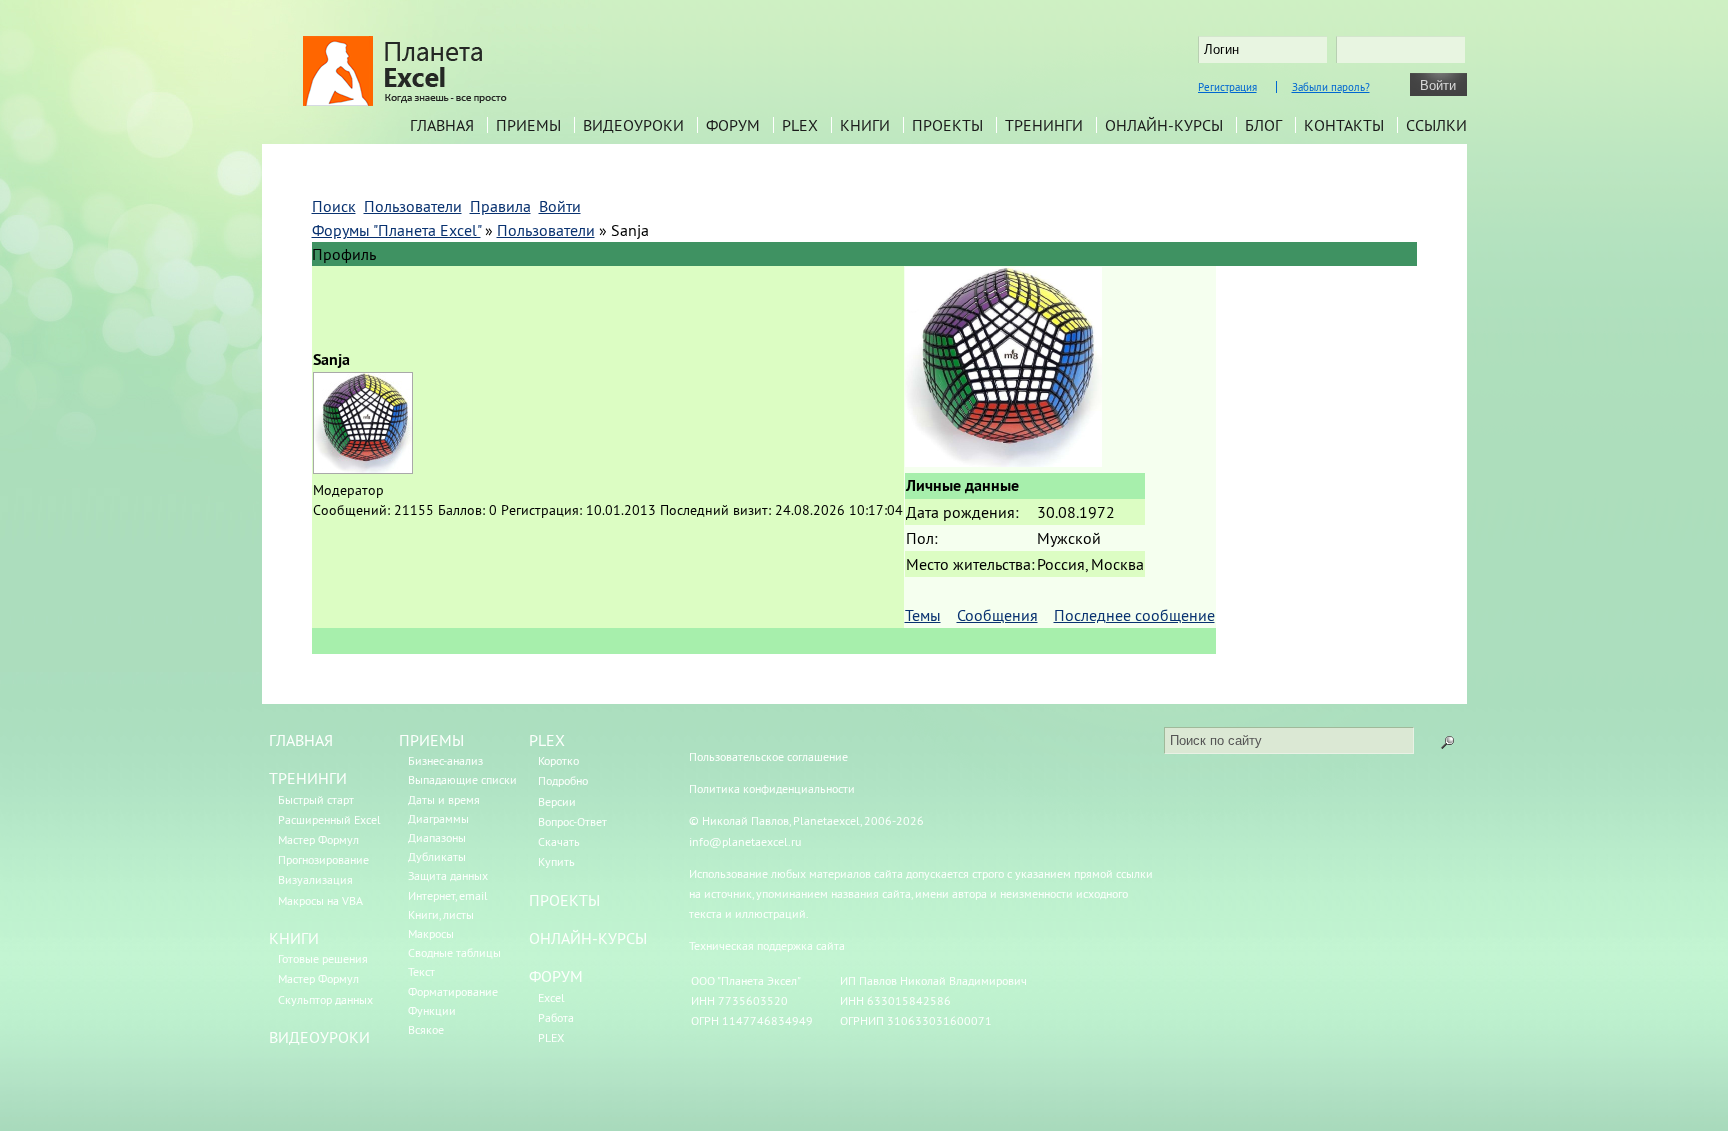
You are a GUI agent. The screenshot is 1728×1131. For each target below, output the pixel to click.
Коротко (558, 760)
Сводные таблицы (454, 952)
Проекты (947, 125)
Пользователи (546, 230)
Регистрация (1227, 87)
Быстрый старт (316, 799)
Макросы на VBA (320, 900)
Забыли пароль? (1331, 87)
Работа (556, 1017)
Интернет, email (448, 895)
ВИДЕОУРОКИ (319, 1037)
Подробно (563, 780)
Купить (556, 861)
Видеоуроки (633, 125)
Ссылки (1436, 125)
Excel (551, 997)
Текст (421, 971)
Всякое (426, 1029)
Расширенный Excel (329, 819)
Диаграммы (438, 818)
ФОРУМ (556, 976)
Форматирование (453, 991)
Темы (923, 615)
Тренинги (1044, 125)
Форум (733, 125)
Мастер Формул (318, 839)
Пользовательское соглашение (768, 756)
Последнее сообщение (1134, 615)
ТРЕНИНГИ (308, 778)
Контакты (1344, 125)
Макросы (431, 933)
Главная (442, 125)
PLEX (800, 125)
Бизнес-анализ (445, 760)
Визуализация (315, 879)
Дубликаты (437, 856)
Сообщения (997, 615)
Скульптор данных (325, 999)
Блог (1263, 125)
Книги (865, 125)
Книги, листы (441, 914)
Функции (432, 1010)
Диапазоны (437, 837)
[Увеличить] (1003, 461)
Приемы (528, 125)
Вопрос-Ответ (572, 821)
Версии (557, 801)
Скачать (559, 841)
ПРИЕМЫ (431, 740)
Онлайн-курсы (1164, 125)
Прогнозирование (323, 859)
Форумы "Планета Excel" (396, 230)
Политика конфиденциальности (772, 788)
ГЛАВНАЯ (301, 740)
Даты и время (444, 799)
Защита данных (448, 875)
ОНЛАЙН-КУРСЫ (588, 938)
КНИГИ (294, 938)
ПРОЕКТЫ (564, 900)
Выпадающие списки (462, 779)
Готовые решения (323, 958)
